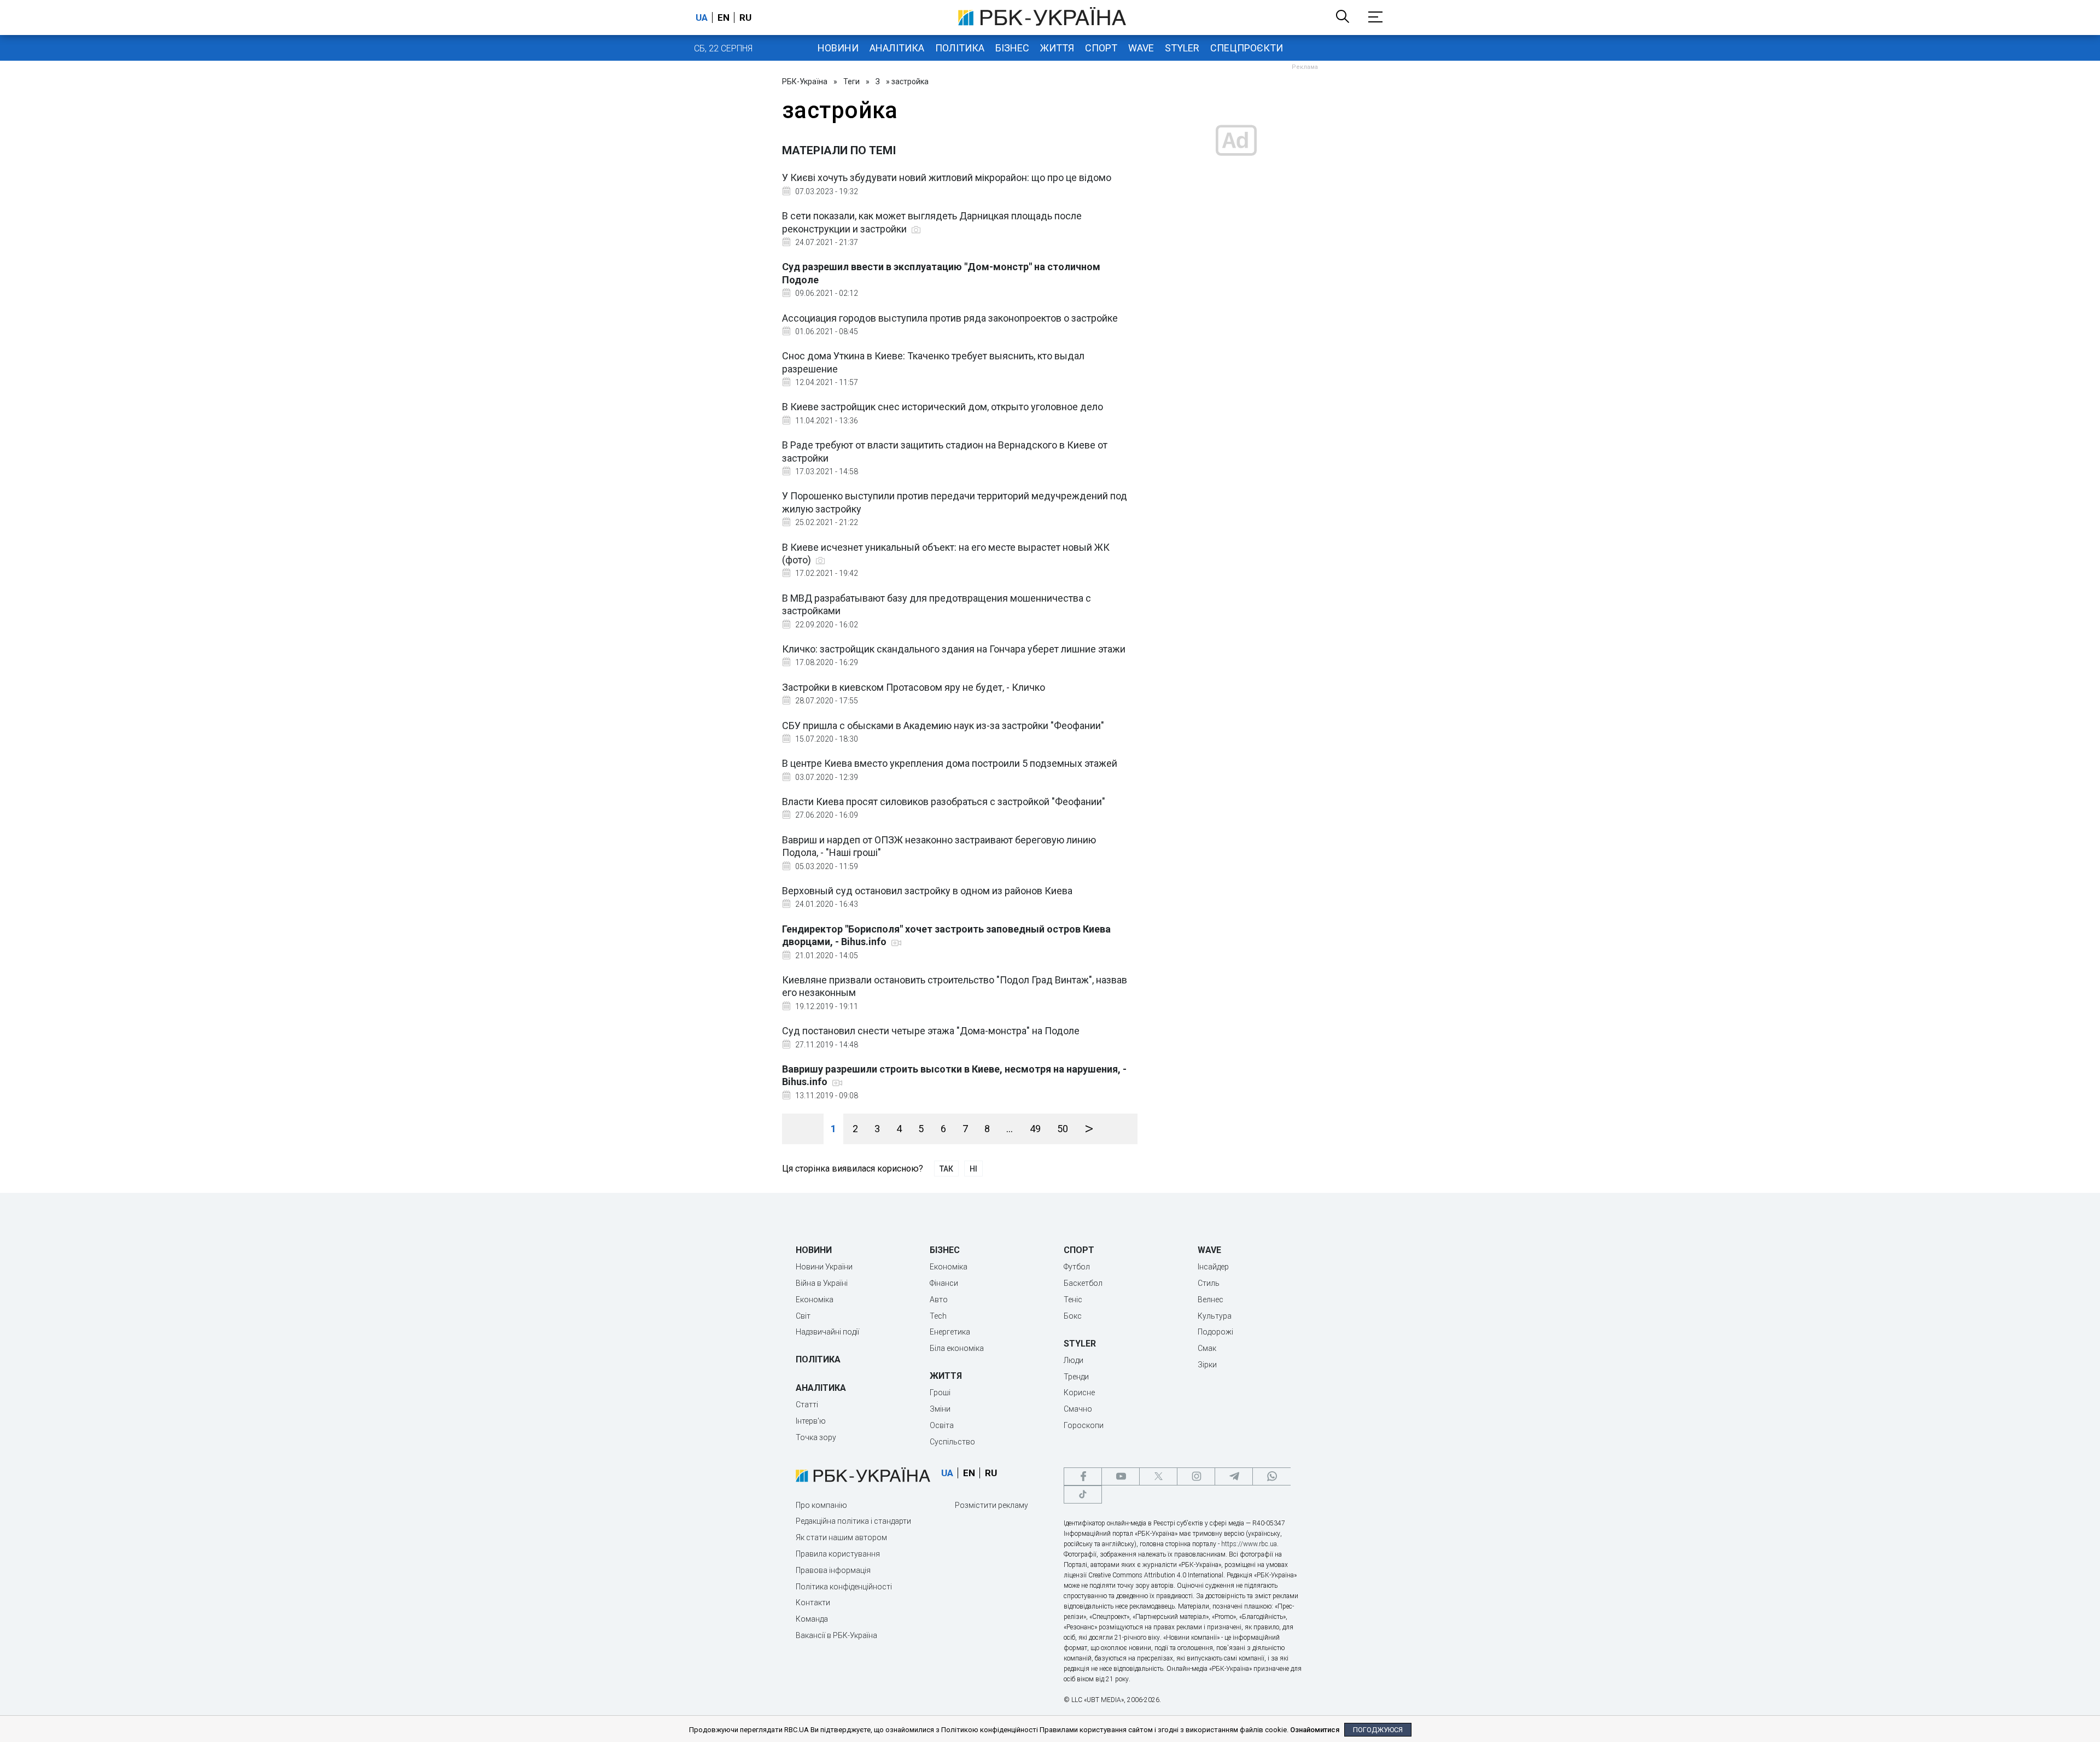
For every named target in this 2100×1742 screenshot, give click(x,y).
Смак (1207, 1348)
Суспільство (952, 1442)
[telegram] (1234, 1476)
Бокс (1073, 1316)
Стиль (1209, 1283)
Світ (803, 1316)
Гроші (940, 1393)
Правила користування (838, 1554)
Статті (807, 1405)
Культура (1215, 1316)
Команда (812, 1619)
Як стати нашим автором (841, 1537)
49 (1035, 1129)
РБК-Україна (805, 81)
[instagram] (1196, 1476)
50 (1063, 1129)
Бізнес (1012, 48)
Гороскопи (1084, 1425)
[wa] (1271, 1476)
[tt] (1083, 1495)
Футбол (1077, 1267)
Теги (851, 81)
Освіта (942, 1425)
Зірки (1207, 1365)
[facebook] (1083, 1476)
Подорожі (1215, 1332)
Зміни (940, 1409)
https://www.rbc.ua (1249, 1544)
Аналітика (897, 48)
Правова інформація (833, 1570)
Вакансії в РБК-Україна (836, 1635)
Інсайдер (1213, 1267)
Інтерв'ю (811, 1421)
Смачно (1078, 1409)
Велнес (1211, 1300)
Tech (938, 1316)
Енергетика (950, 1332)
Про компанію (821, 1505)
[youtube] (1121, 1476)
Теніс (1073, 1300)
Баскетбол (1083, 1283)
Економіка (815, 1300)
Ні (973, 1169)
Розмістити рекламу (991, 1505)
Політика (960, 48)
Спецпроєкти (1247, 48)
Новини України (824, 1267)
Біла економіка (957, 1348)
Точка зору (816, 1437)
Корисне (1079, 1393)
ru (745, 18)
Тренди (1076, 1377)
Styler (1182, 48)
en (724, 18)
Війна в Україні (822, 1283)
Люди (1074, 1360)
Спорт (1101, 48)
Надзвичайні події (827, 1332)
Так (946, 1169)
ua (702, 18)
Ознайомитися (1315, 1730)
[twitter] (1158, 1476)
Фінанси (944, 1283)
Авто (939, 1300)
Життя (1057, 48)
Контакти (813, 1603)
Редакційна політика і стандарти (853, 1521)
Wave (1141, 48)
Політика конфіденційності (844, 1587)
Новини (838, 48)
